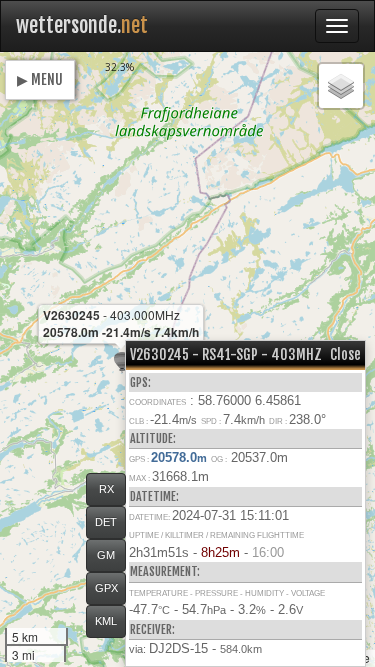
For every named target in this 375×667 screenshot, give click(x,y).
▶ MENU (40, 79)
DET (106, 522)
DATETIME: (154, 496)
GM (106, 555)
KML (106, 621)
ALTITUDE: (153, 438)
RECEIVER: (152, 629)
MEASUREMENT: (165, 571)
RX (106, 489)
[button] (122, 362)
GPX (106, 588)
